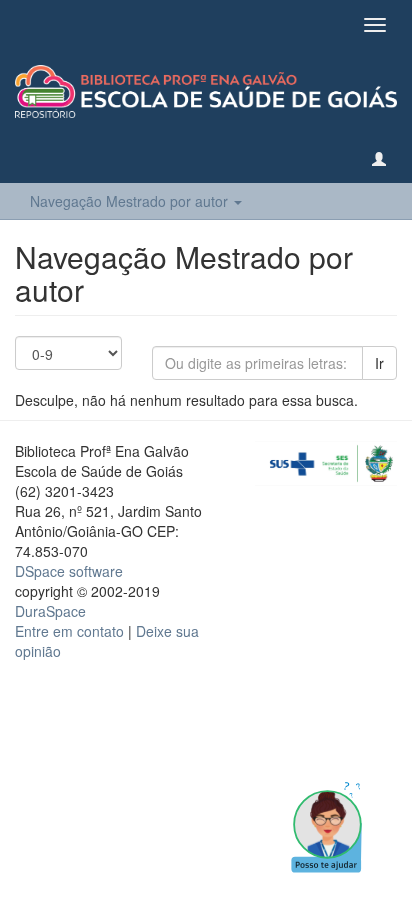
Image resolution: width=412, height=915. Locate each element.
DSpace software (69, 571)
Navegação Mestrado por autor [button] (131, 201)
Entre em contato (69, 631)
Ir (379, 363)
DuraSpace (50, 611)
